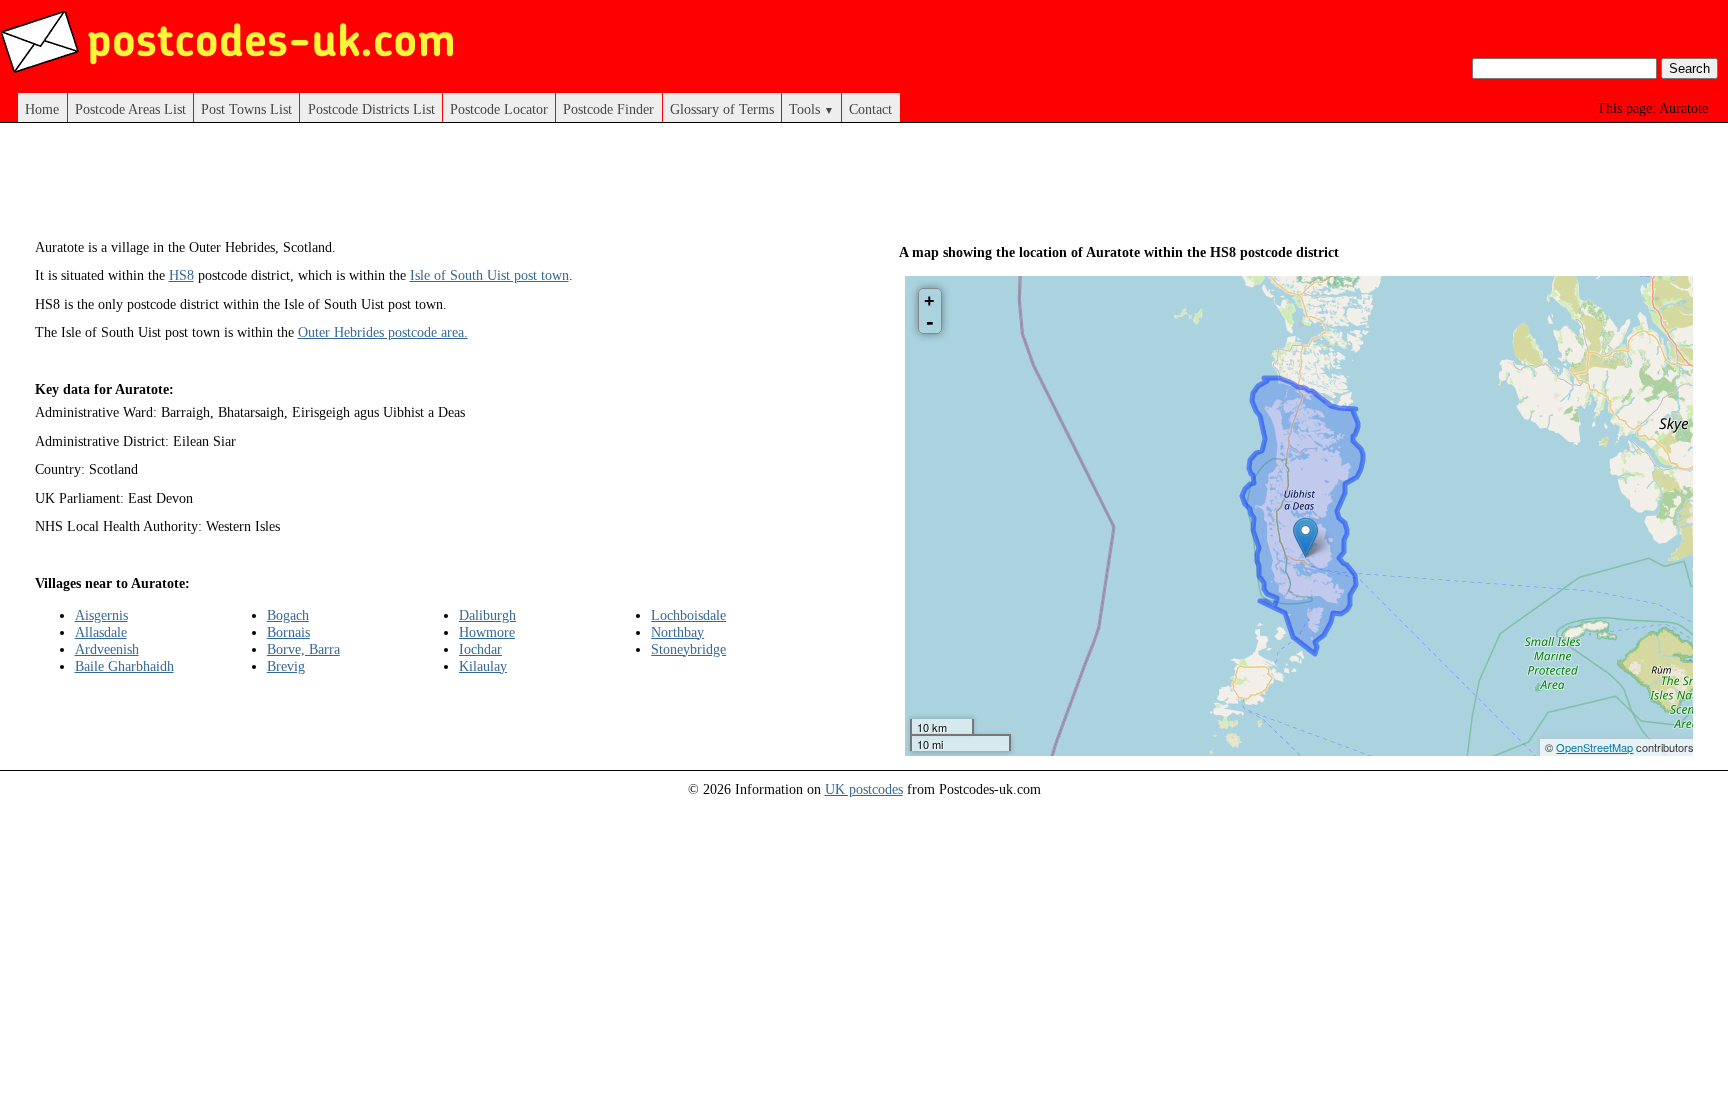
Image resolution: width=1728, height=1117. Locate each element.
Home (42, 109)
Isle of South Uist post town (489, 275)
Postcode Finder (608, 109)
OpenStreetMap (1594, 747)
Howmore (487, 632)
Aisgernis (101, 615)
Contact (870, 109)
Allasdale (101, 632)
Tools (811, 109)
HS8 (181, 275)
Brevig (286, 666)
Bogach (288, 615)
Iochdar (480, 649)
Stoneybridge (688, 649)
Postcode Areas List (130, 109)
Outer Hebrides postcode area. (383, 332)
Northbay (677, 632)
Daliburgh (487, 615)
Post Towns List (246, 109)
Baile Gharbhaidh (124, 666)
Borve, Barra (303, 649)
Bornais (288, 632)
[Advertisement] (432, 188)
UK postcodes (864, 789)
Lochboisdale (688, 615)
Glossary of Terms (722, 109)
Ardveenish (107, 649)
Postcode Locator (499, 109)
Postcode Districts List (371, 109)
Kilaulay (483, 666)
